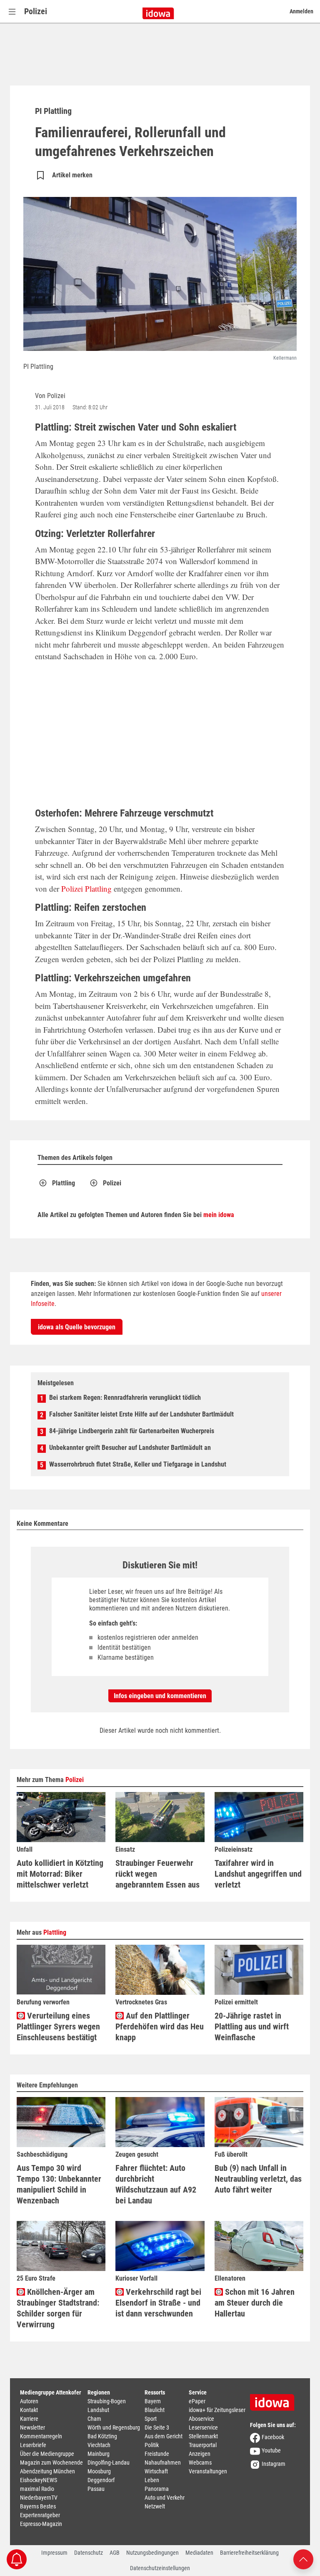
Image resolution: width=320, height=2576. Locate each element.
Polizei (36, 11)
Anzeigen (200, 2454)
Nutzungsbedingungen (152, 2553)
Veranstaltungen (208, 2471)
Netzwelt (155, 2506)
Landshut (98, 2410)
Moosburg (99, 2471)
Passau (96, 2489)
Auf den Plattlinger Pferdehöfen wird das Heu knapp (160, 2027)
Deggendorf (101, 2480)
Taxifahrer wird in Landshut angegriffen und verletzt (258, 1874)
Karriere (29, 2419)
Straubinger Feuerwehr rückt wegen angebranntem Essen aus (157, 1874)
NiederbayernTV (39, 2498)
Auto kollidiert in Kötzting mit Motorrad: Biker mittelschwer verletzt (60, 1874)
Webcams (200, 2463)
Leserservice (203, 2427)
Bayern (153, 2401)
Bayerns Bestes (38, 2506)
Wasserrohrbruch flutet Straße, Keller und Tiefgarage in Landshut (138, 1464)
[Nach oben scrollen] (303, 2559)
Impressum (54, 2553)
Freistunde (157, 2454)
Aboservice (201, 2419)
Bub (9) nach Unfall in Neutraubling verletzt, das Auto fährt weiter (258, 2179)
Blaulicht (155, 2410)
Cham (94, 2419)
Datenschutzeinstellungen (160, 2568)
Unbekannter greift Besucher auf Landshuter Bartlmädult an (130, 1448)
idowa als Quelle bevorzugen (77, 1327)
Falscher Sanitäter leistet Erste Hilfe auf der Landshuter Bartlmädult (141, 1414)
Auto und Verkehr (165, 2498)
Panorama (157, 2489)
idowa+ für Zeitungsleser (217, 2410)
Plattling (98, 888)
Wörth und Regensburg (114, 2427)
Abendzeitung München (47, 2471)
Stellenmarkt (203, 2436)
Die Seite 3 (157, 2427)
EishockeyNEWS (39, 2480)
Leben (152, 2480)
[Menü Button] (12, 11)
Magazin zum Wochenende (51, 2463)
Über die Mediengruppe (47, 2454)
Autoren (29, 2401)
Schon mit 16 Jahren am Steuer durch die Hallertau (255, 2303)
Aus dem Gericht (164, 2436)
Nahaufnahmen (163, 2463)
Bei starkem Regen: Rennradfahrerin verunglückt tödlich (125, 1398)
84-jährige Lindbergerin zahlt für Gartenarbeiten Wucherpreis (132, 1431)
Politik (152, 2445)
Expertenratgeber (40, 2515)
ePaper (197, 2401)
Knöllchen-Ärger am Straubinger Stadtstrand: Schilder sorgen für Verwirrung (58, 2308)
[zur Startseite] (275, 2400)
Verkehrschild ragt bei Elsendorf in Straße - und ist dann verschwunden (158, 2303)
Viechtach (99, 2445)
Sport (151, 2419)
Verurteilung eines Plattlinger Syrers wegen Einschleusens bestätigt (58, 2027)
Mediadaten (199, 2553)
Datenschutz (89, 2553)
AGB (115, 2553)
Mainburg (99, 2454)
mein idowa (219, 1215)
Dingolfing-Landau (109, 2463)
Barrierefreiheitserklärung (249, 2553)
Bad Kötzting (102, 2436)
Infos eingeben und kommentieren (160, 1696)
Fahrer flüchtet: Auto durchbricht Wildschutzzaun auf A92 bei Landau (156, 2184)
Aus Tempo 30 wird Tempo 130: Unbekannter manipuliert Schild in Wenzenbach (59, 2184)
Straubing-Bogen (107, 2401)
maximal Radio (37, 2489)
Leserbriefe (33, 2445)
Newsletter (32, 2427)
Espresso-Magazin (41, 2524)
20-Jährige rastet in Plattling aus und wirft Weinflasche (252, 2027)
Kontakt (29, 2410)
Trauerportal (203, 2445)
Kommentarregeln (41, 2436)
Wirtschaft (156, 2471)
